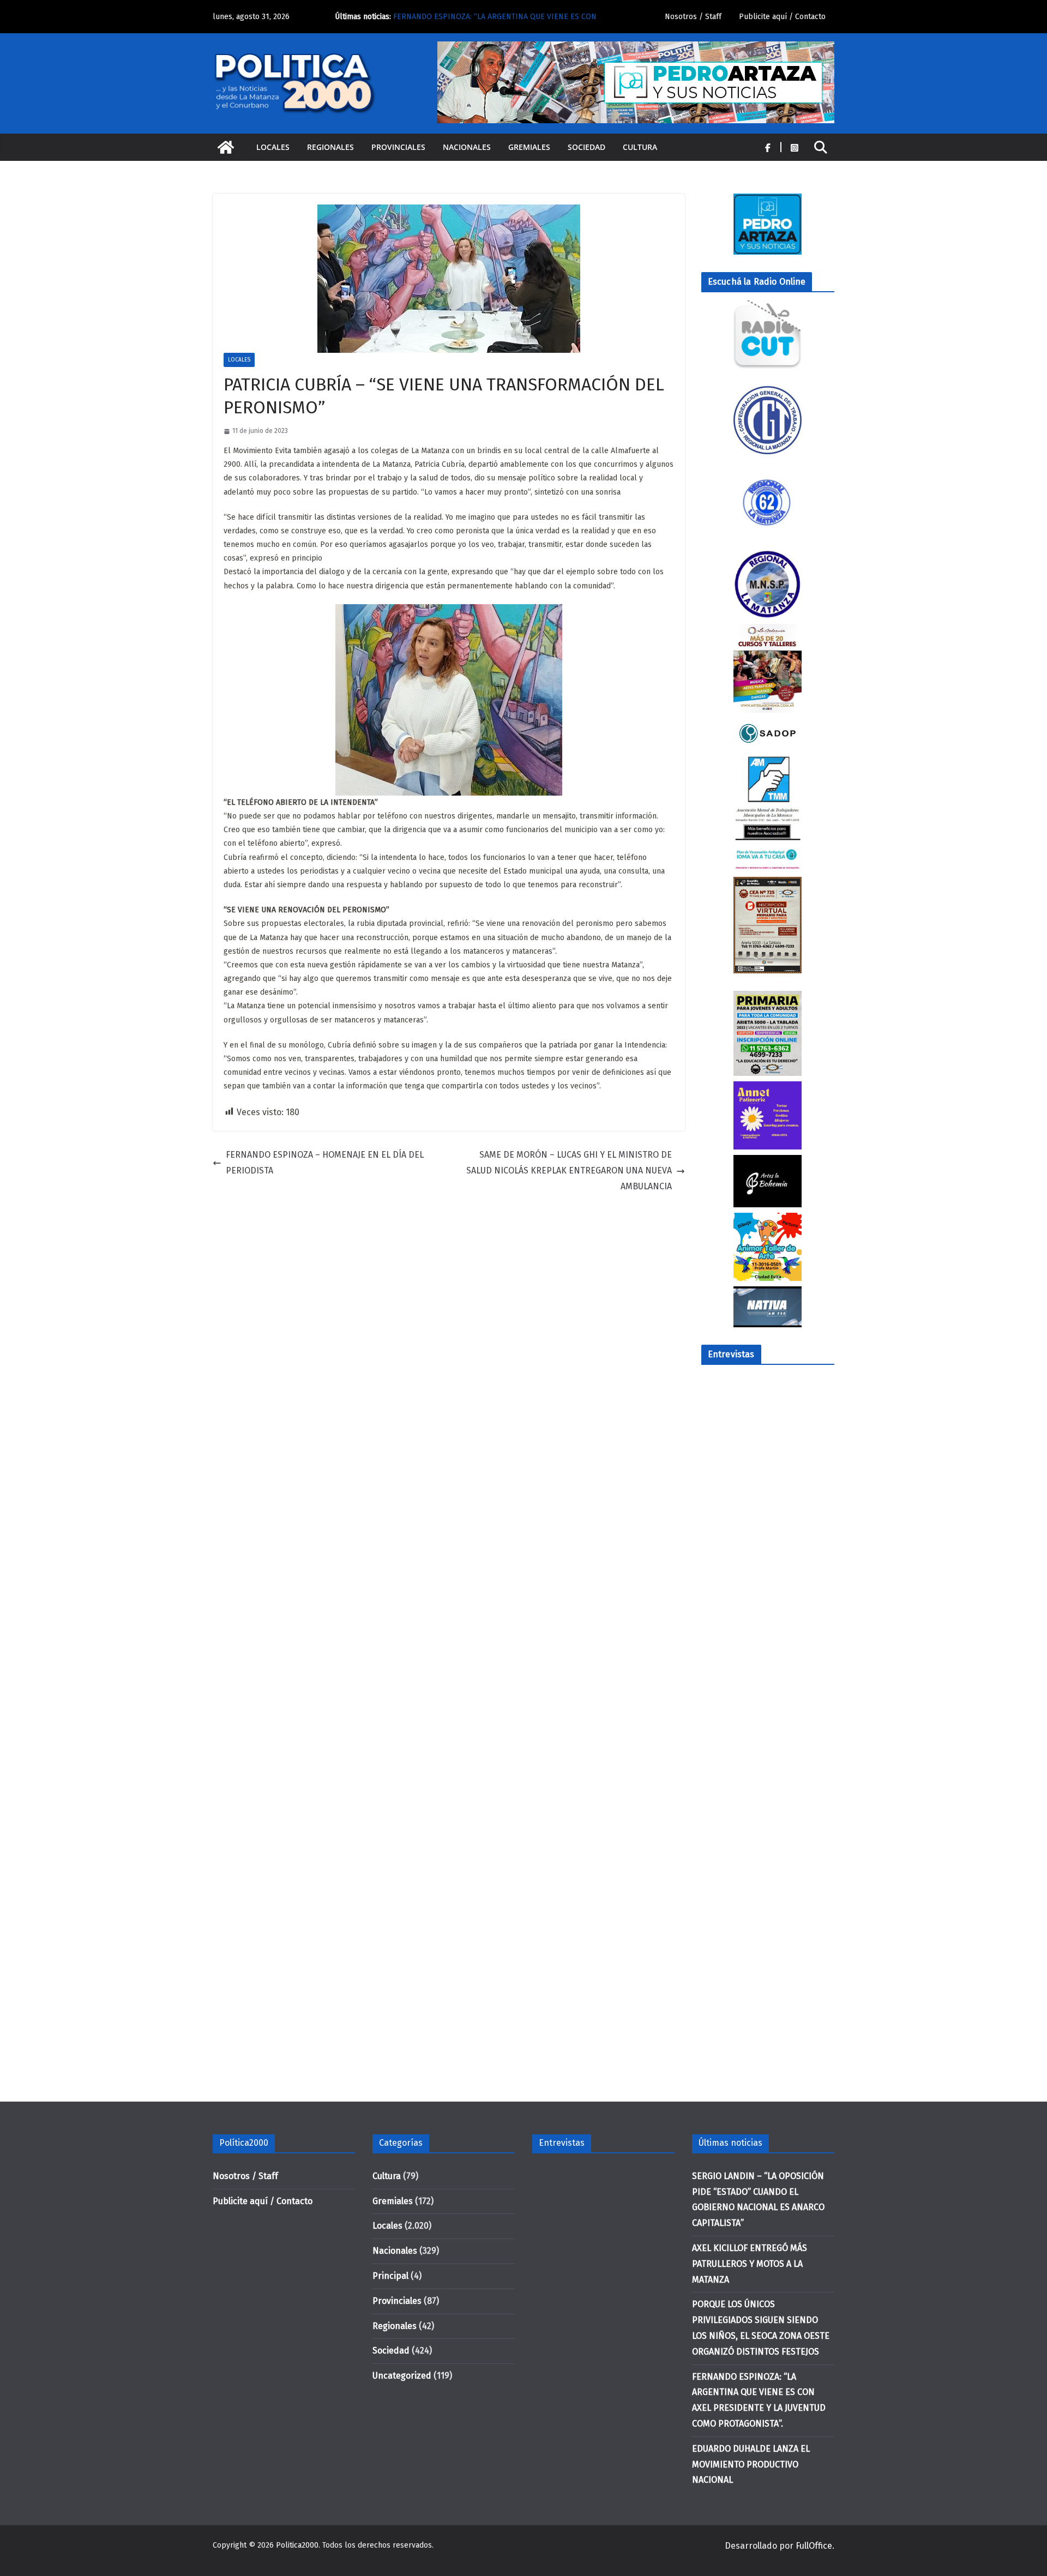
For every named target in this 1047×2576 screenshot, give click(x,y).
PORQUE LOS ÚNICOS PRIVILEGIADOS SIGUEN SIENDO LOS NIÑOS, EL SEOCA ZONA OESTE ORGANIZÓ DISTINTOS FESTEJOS (496, 18)
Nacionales (467, 147)
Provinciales (398, 147)
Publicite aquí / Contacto (782, 17)
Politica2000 (297, 2545)
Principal (390, 2276)
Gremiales (529, 147)
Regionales (330, 147)
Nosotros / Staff (693, 17)
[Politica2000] (226, 147)
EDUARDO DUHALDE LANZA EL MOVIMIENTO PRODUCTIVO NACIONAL (751, 2464)
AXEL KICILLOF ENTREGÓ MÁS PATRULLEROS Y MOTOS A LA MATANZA (750, 2264)
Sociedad (586, 147)
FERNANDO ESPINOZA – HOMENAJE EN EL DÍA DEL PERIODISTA (325, 1163)
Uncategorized (402, 2376)
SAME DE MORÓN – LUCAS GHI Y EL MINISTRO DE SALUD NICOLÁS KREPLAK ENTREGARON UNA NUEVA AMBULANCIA (569, 1170)
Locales (273, 147)
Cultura (640, 147)
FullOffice (814, 2546)
